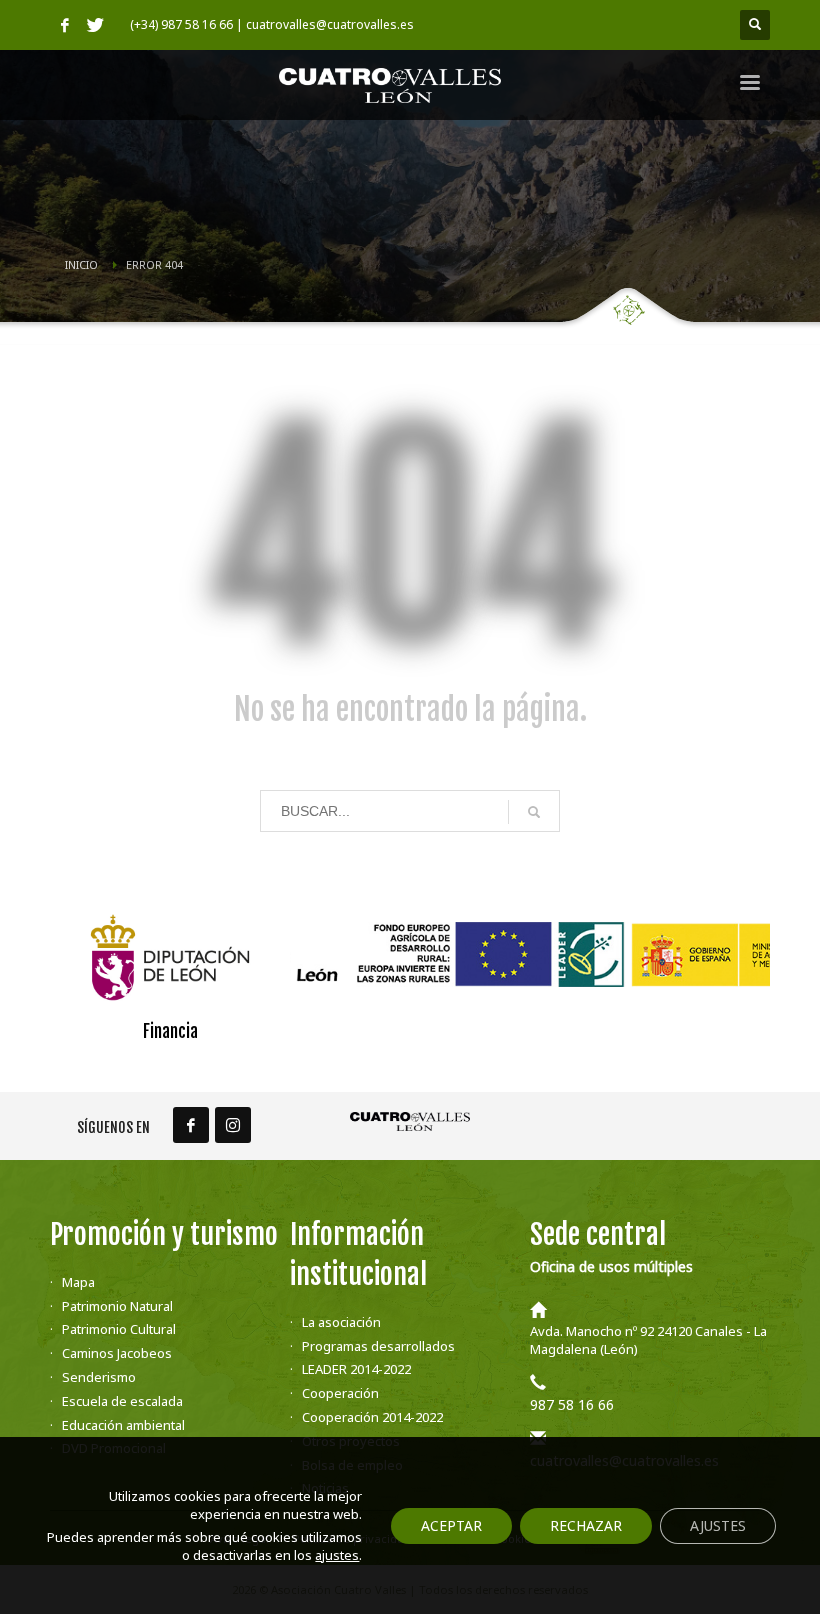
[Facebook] (65, 25)
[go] (534, 812)
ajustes (337, 1555)
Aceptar (451, 1525)
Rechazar (586, 1525)
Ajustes (718, 1525)
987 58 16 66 (572, 1404)
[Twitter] (95, 25)
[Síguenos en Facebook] (191, 1125)
